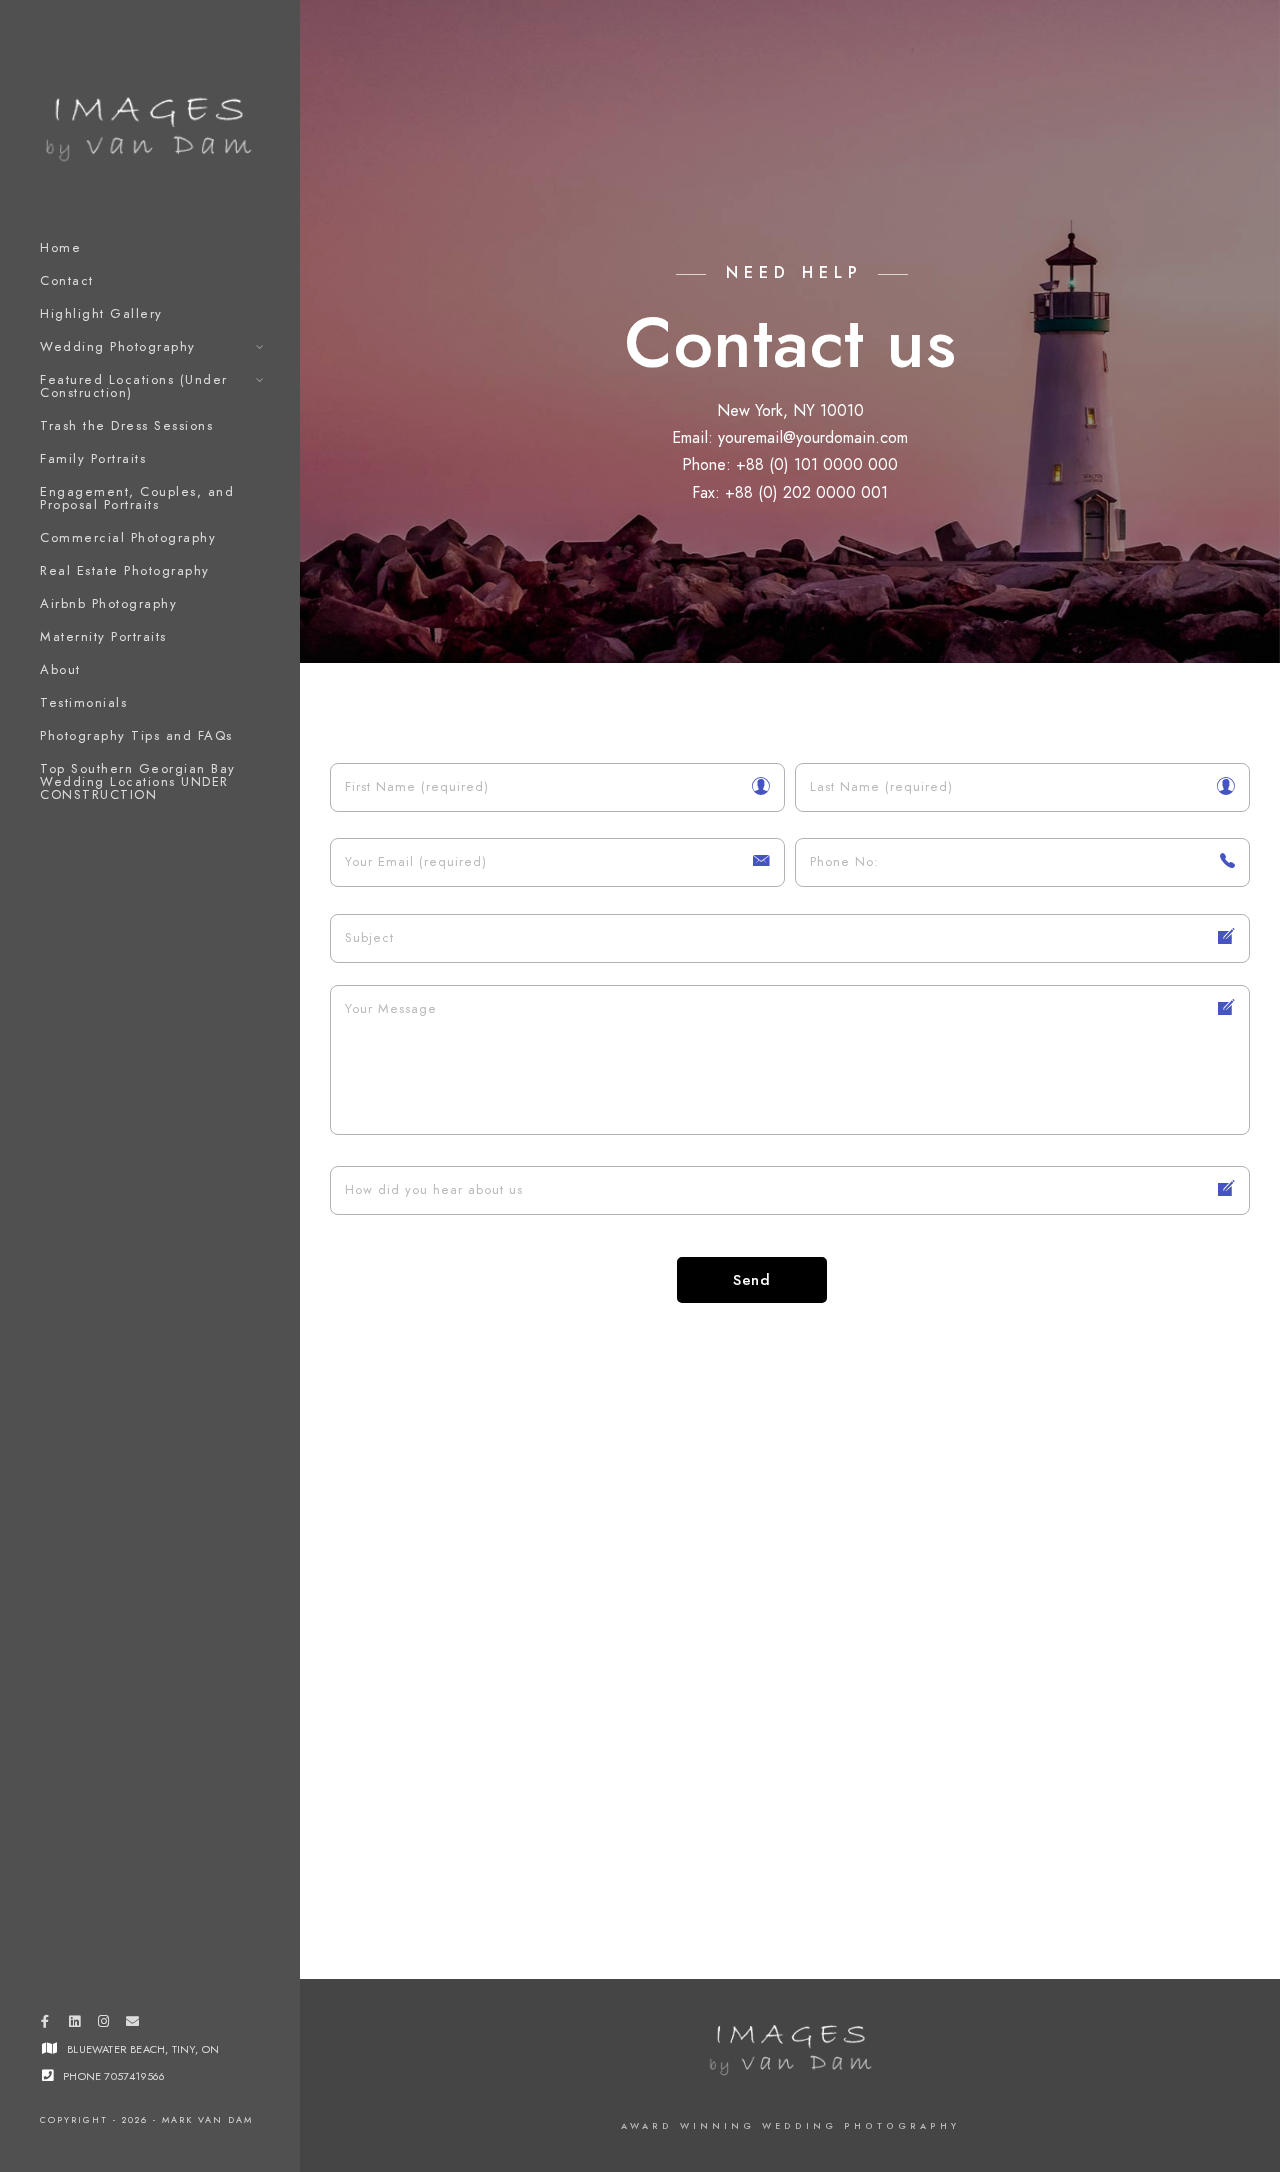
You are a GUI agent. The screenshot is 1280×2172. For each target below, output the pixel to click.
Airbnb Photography (108, 604)
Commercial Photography (128, 538)
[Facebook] (45, 2025)
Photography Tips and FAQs (136, 736)
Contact (67, 281)
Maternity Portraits (103, 637)
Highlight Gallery (101, 314)
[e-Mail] (133, 2025)
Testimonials (83, 703)
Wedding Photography (118, 347)
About (60, 670)
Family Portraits (93, 459)
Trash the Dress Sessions (126, 426)
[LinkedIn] (74, 2025)
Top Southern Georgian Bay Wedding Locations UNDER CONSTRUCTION (138, 782)
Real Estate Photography (125, 571)
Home (60, 248)
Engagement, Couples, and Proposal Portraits (137, 498)
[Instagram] (103, 2025)
